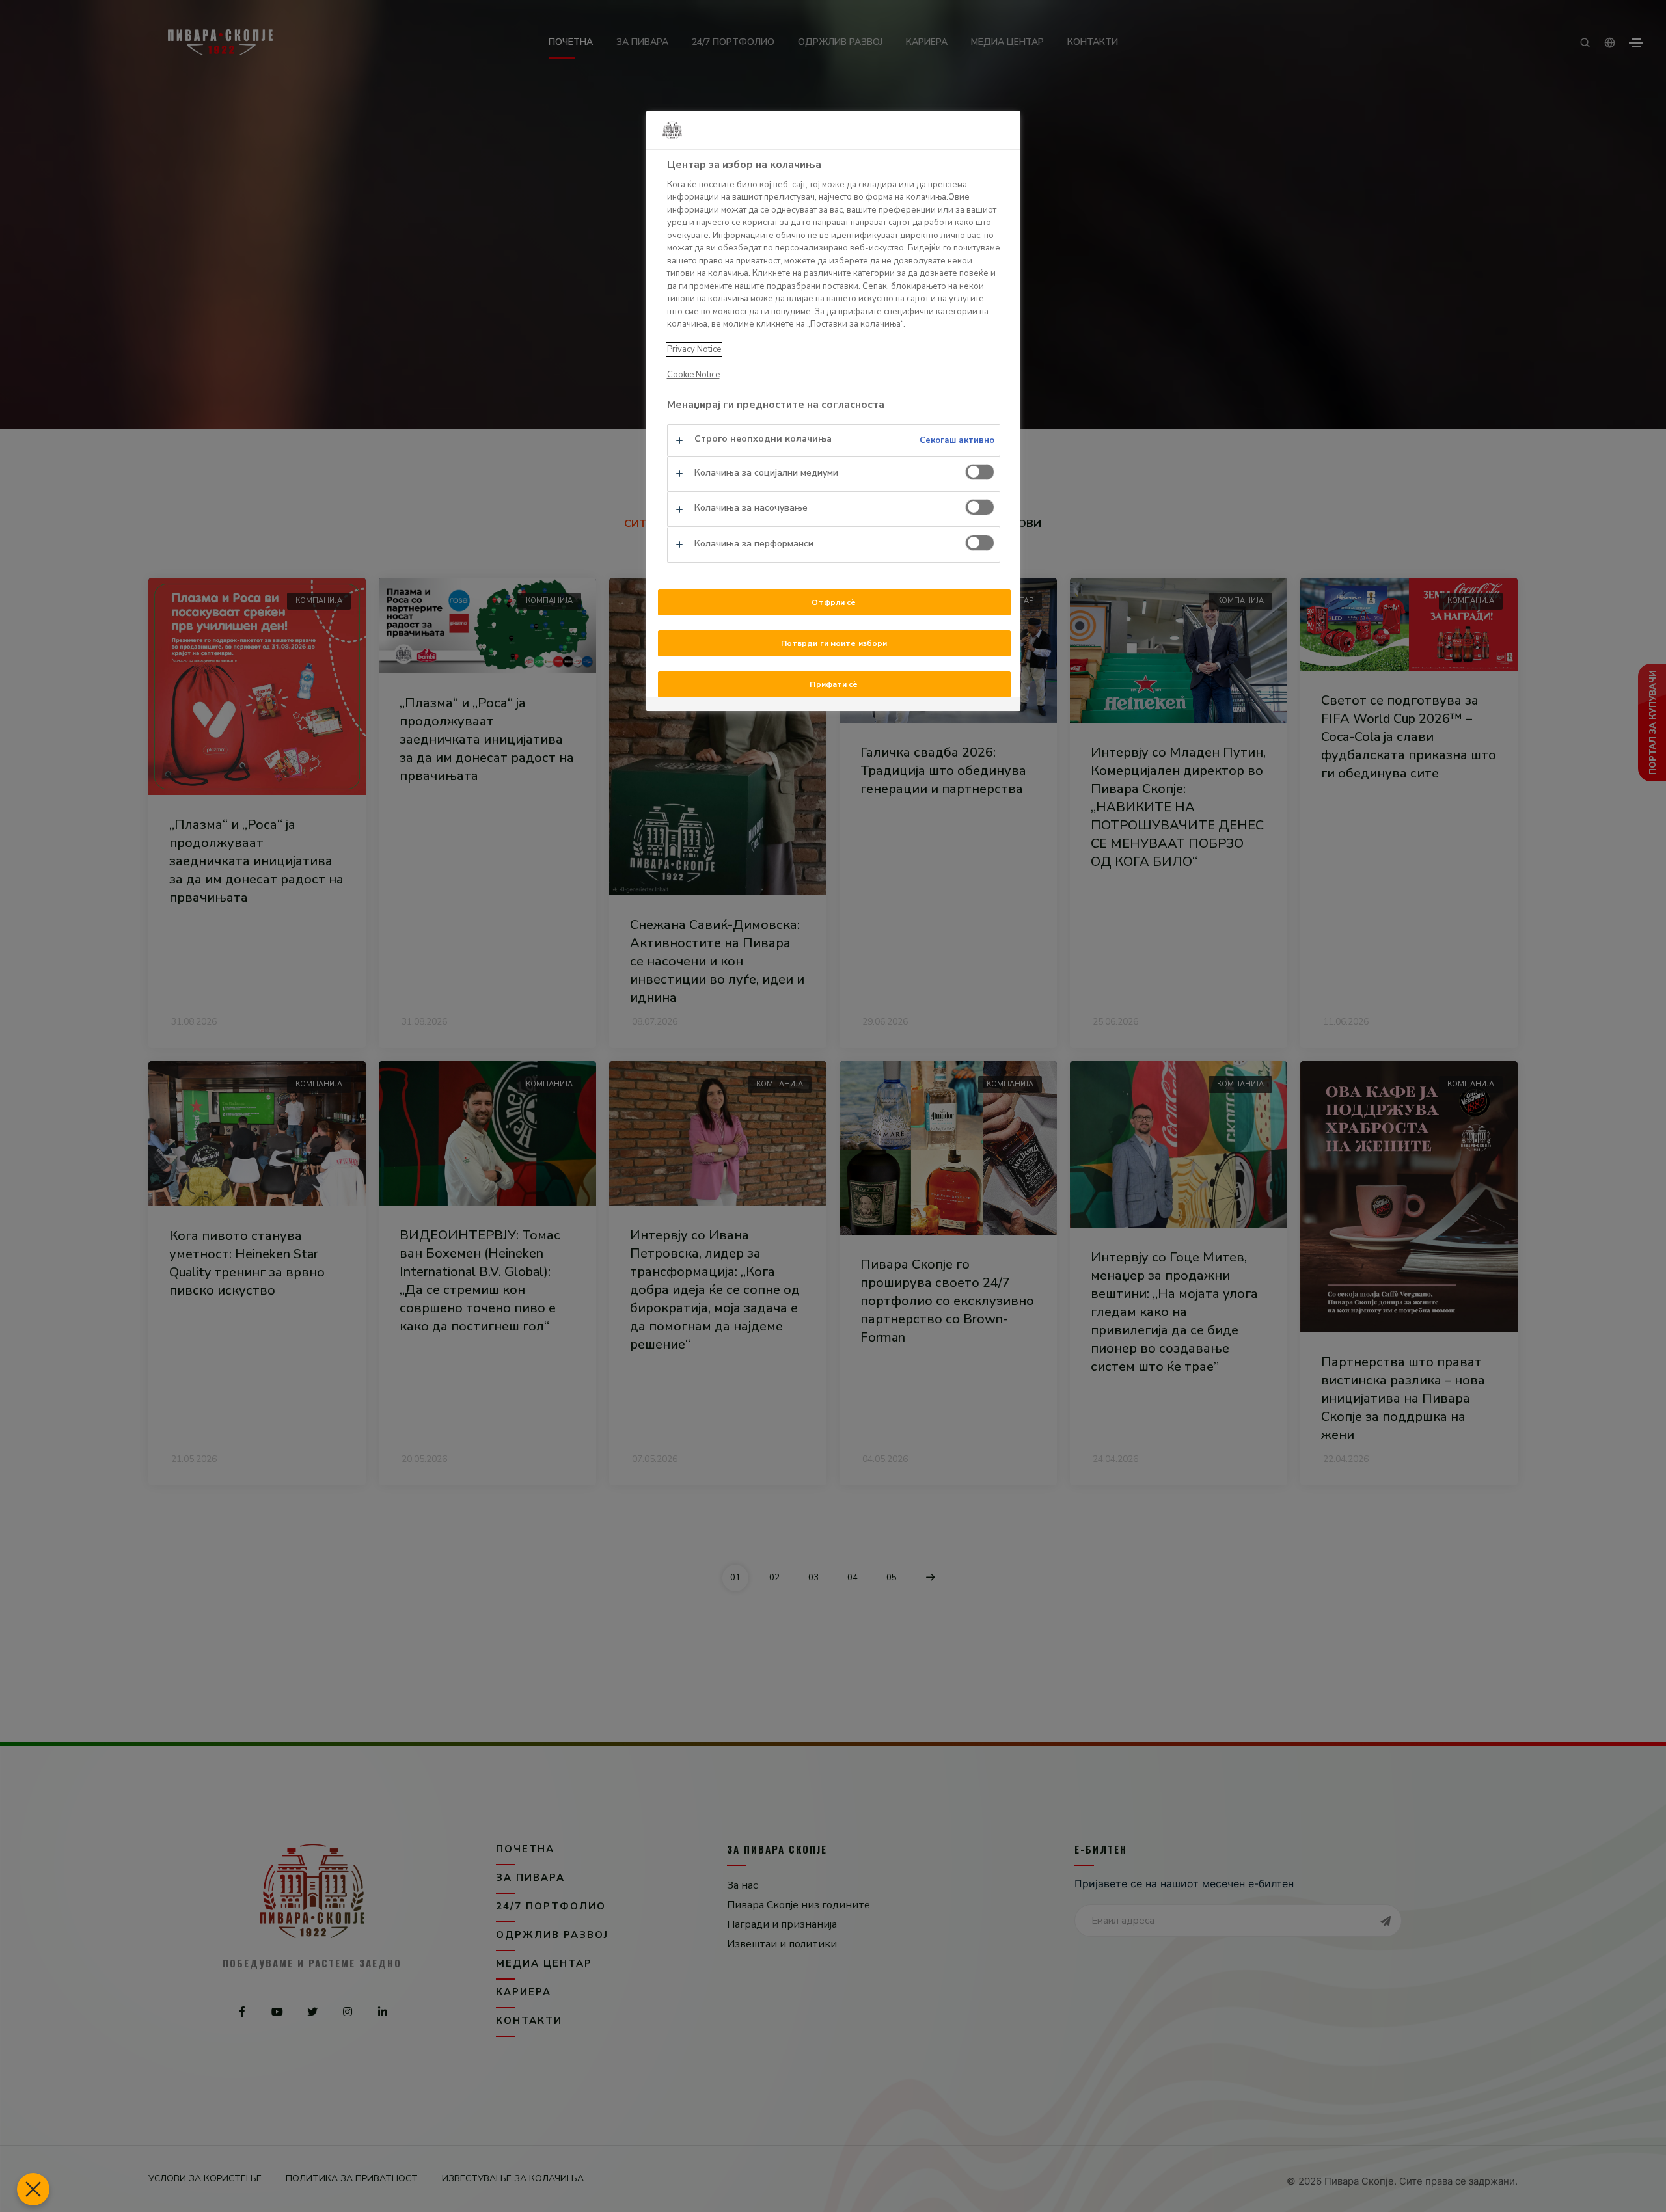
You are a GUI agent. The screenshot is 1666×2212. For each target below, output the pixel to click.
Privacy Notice (694, 349)
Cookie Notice (693, 375)
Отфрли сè (834, 602)
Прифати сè (834, 684)
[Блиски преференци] (33, 2189)
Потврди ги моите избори (834, 643)
